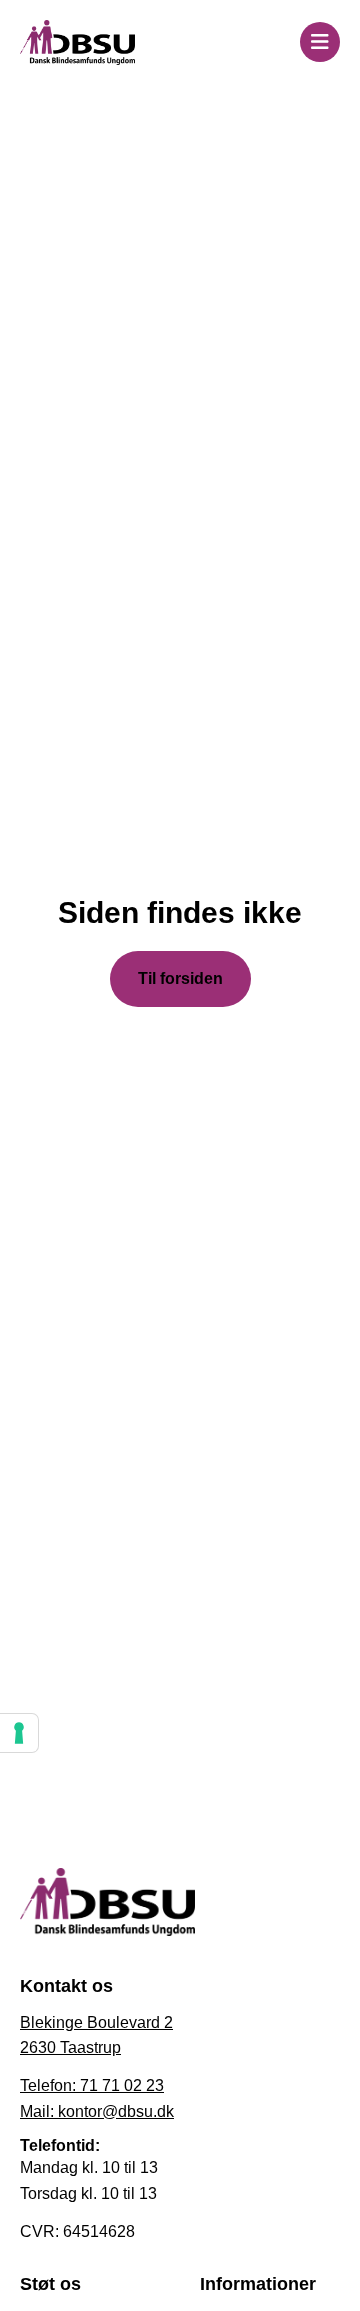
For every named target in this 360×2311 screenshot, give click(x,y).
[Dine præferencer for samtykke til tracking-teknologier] (19, 1733)
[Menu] (320, 42)
